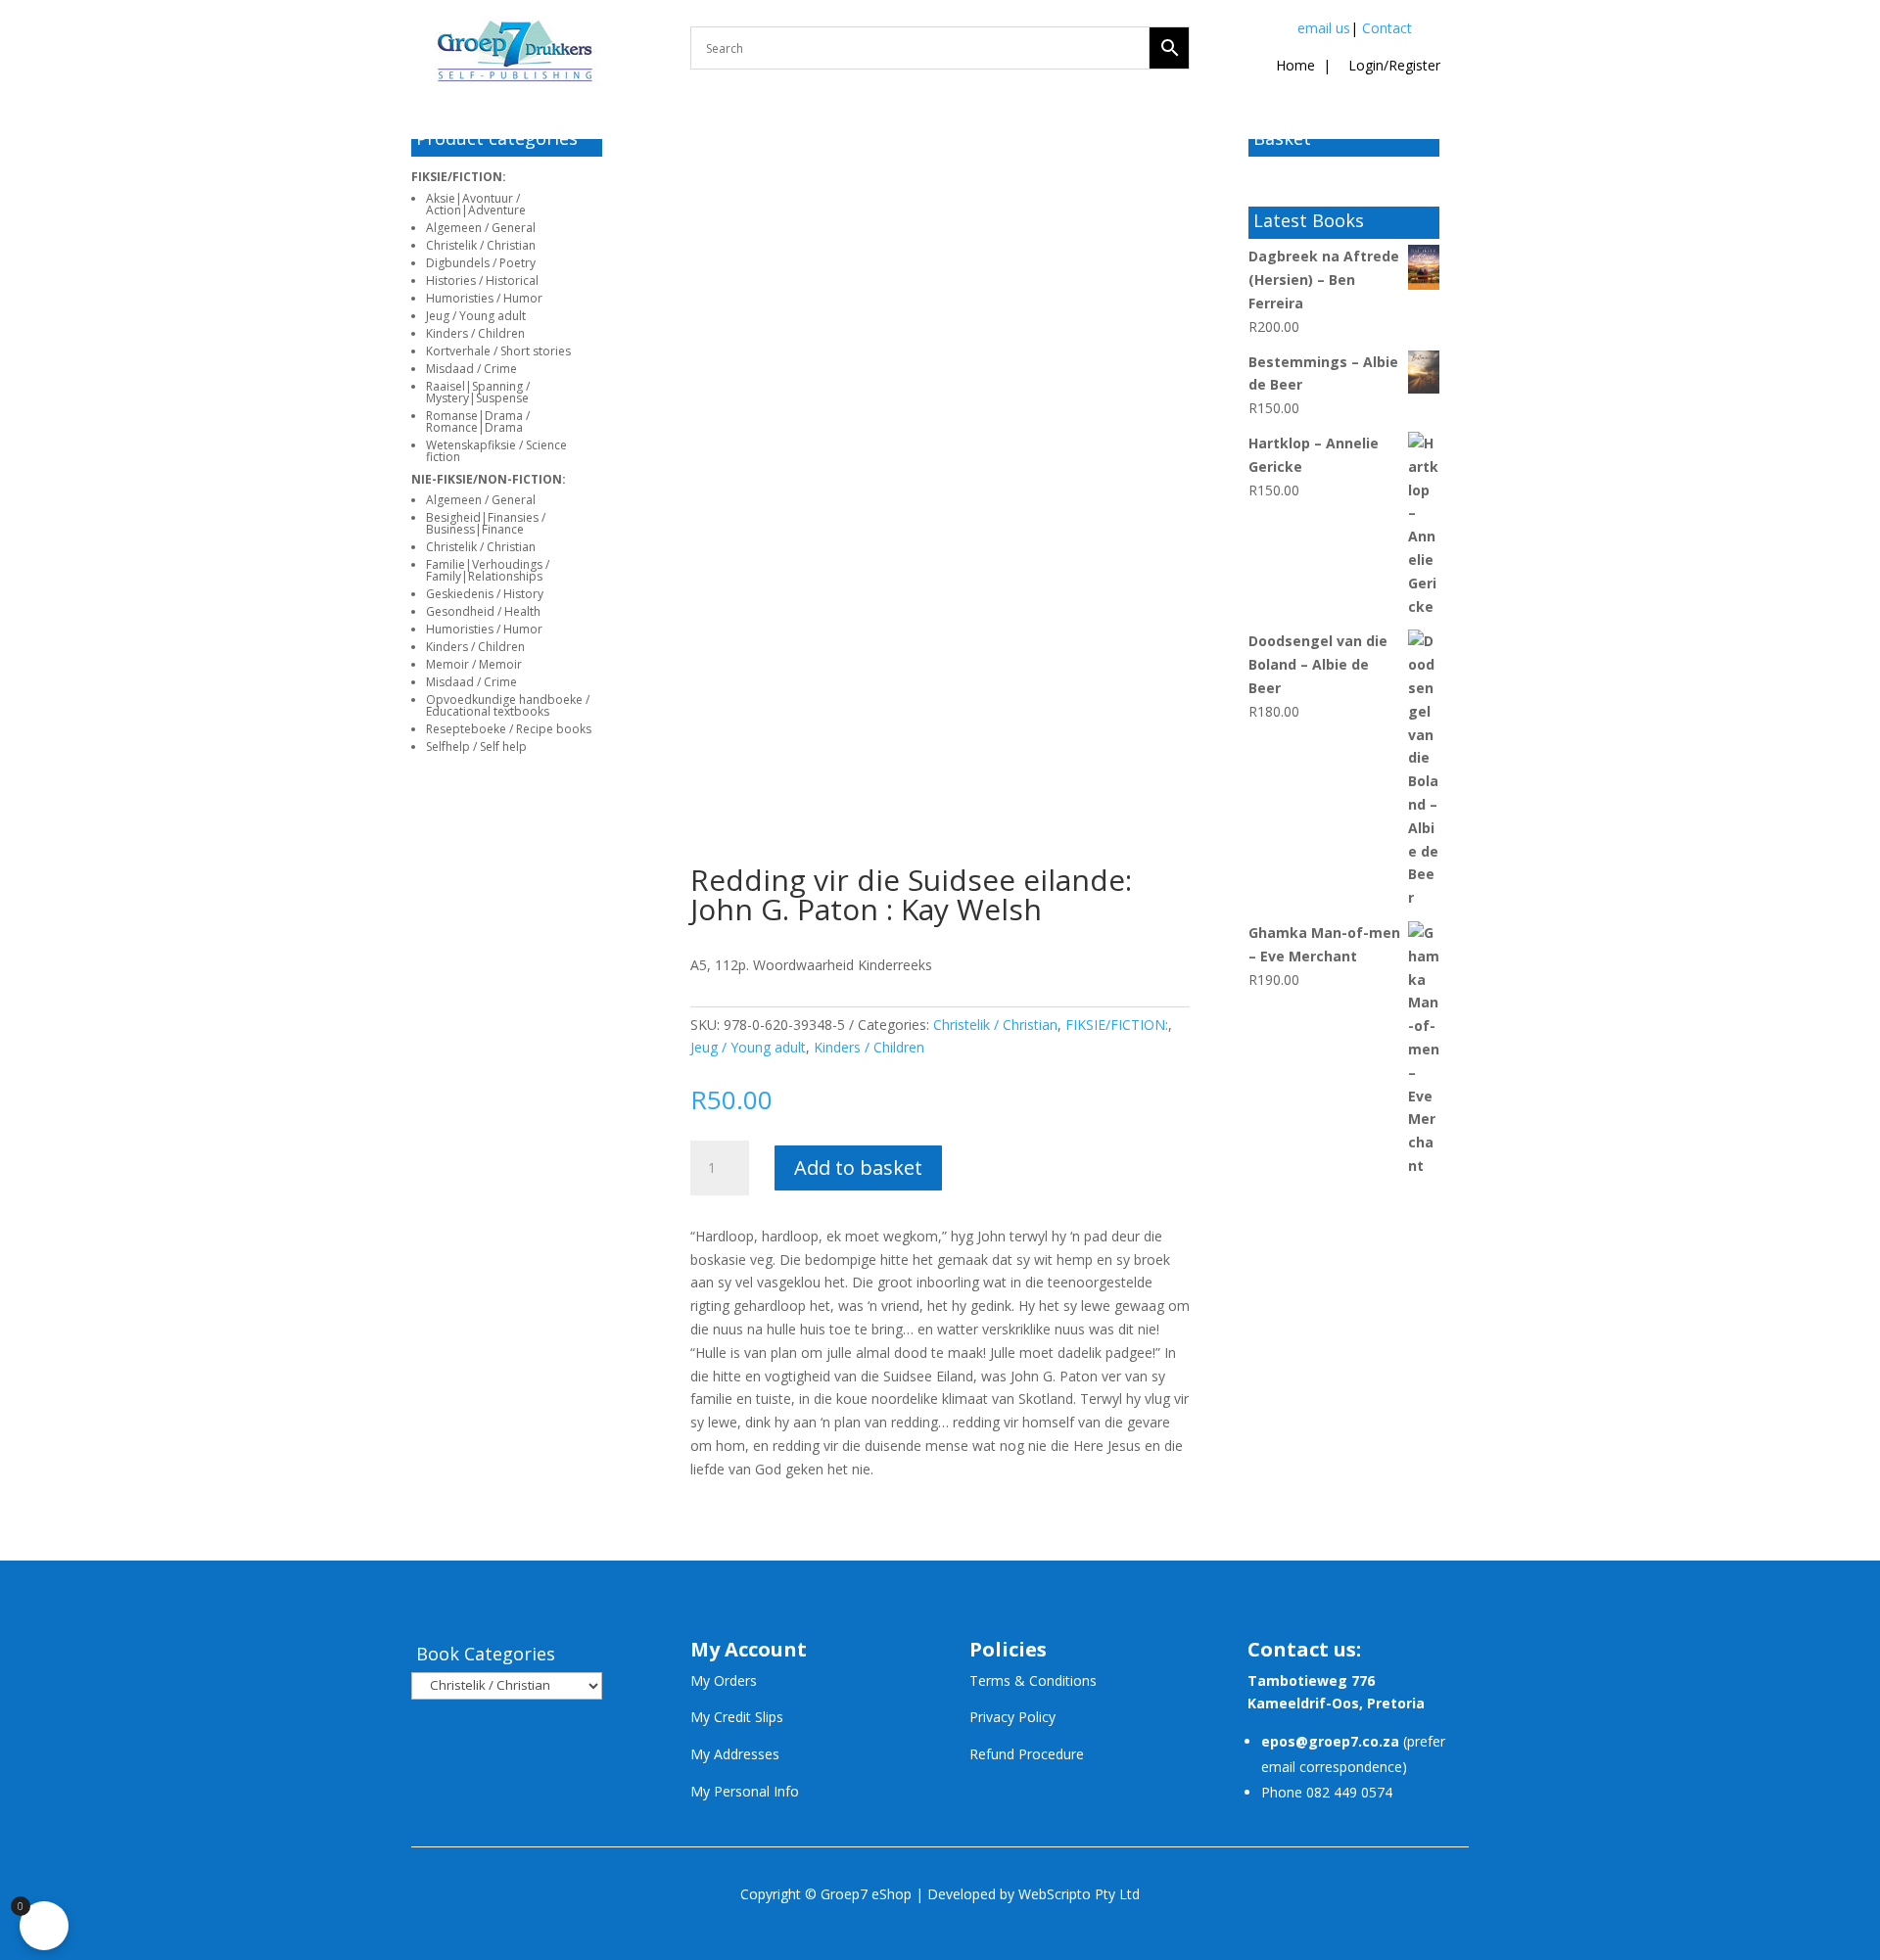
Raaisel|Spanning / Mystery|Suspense (478, 392)
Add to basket (858, 1167)
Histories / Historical (482, 280)
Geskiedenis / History (485, 594)
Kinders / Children (475, 333)
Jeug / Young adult (476, 316)
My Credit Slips (737, 1717)
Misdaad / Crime (471, 369)
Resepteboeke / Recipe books (509, 729)
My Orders (724, 1680)
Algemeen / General (481, 228)
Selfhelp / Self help (476, 747)
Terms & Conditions (1033, 1680)
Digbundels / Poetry (481, 263)
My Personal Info (745, 1791)
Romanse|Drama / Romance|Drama (478, 421)
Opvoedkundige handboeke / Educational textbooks (508, 705)
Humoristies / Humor (484, 298)
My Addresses (735, 1754)
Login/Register (1392, 65)
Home (1295, 65)
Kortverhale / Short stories (498, 351)
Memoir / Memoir (474, 664)
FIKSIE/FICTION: (459, 177)
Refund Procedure (1027, 1754)
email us (1324, 28)
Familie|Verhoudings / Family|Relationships (488, 570)
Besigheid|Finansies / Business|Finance (486, 523)
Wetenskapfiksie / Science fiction (496, 451)
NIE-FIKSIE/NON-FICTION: (489, 479)
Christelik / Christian (481, 245)
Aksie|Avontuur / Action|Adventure (476, 204)
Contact (1387, 28)
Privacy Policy (1012, 1717)
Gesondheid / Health (483, 611)
